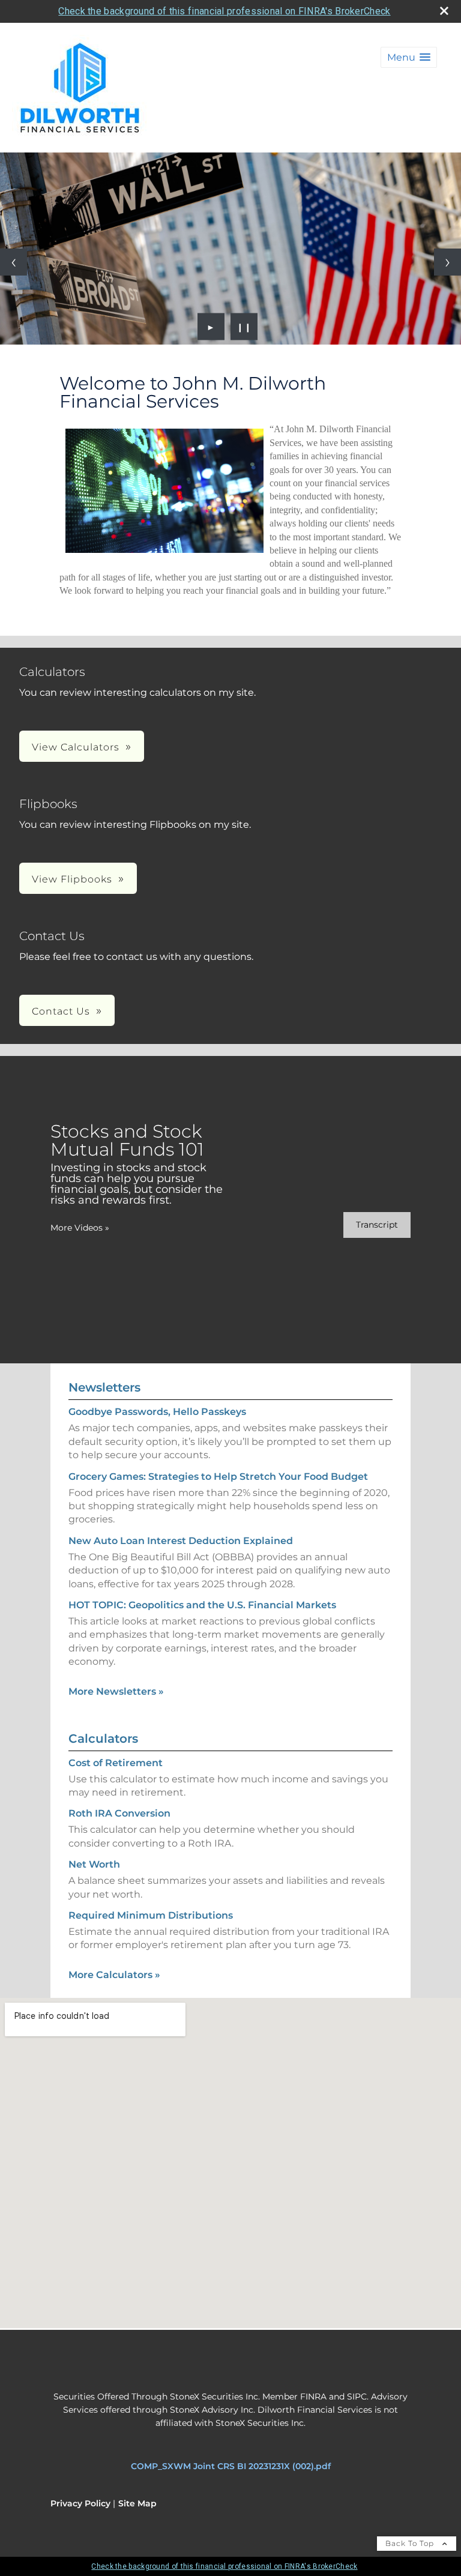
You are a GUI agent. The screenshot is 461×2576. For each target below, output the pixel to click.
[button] (409, 57)
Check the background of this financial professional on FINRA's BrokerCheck (224, 11)
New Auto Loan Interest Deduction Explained (181, 1541)
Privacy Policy (80, 2503)
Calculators (103, 1739)
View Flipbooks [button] (72, 879)
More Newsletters (116, 1691)
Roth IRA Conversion (119, 1813)
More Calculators (114, 1975)
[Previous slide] (14, 262)
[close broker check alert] (444, 11)
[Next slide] (447, 262)
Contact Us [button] (61, 1011)
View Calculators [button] (76, 747)
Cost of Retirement (116, 1763)
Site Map (137, 2503)
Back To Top (411, 2543)
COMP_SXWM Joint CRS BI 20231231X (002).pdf (231, 2466)
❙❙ (244, 327)
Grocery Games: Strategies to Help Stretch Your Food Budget (218, 1477)
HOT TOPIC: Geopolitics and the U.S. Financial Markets (202, 1605)
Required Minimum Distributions (151, 1915)
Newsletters (104, 1387)
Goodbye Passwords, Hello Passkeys (157, 1412)
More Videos (80, 1228)
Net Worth (94, 1864)
